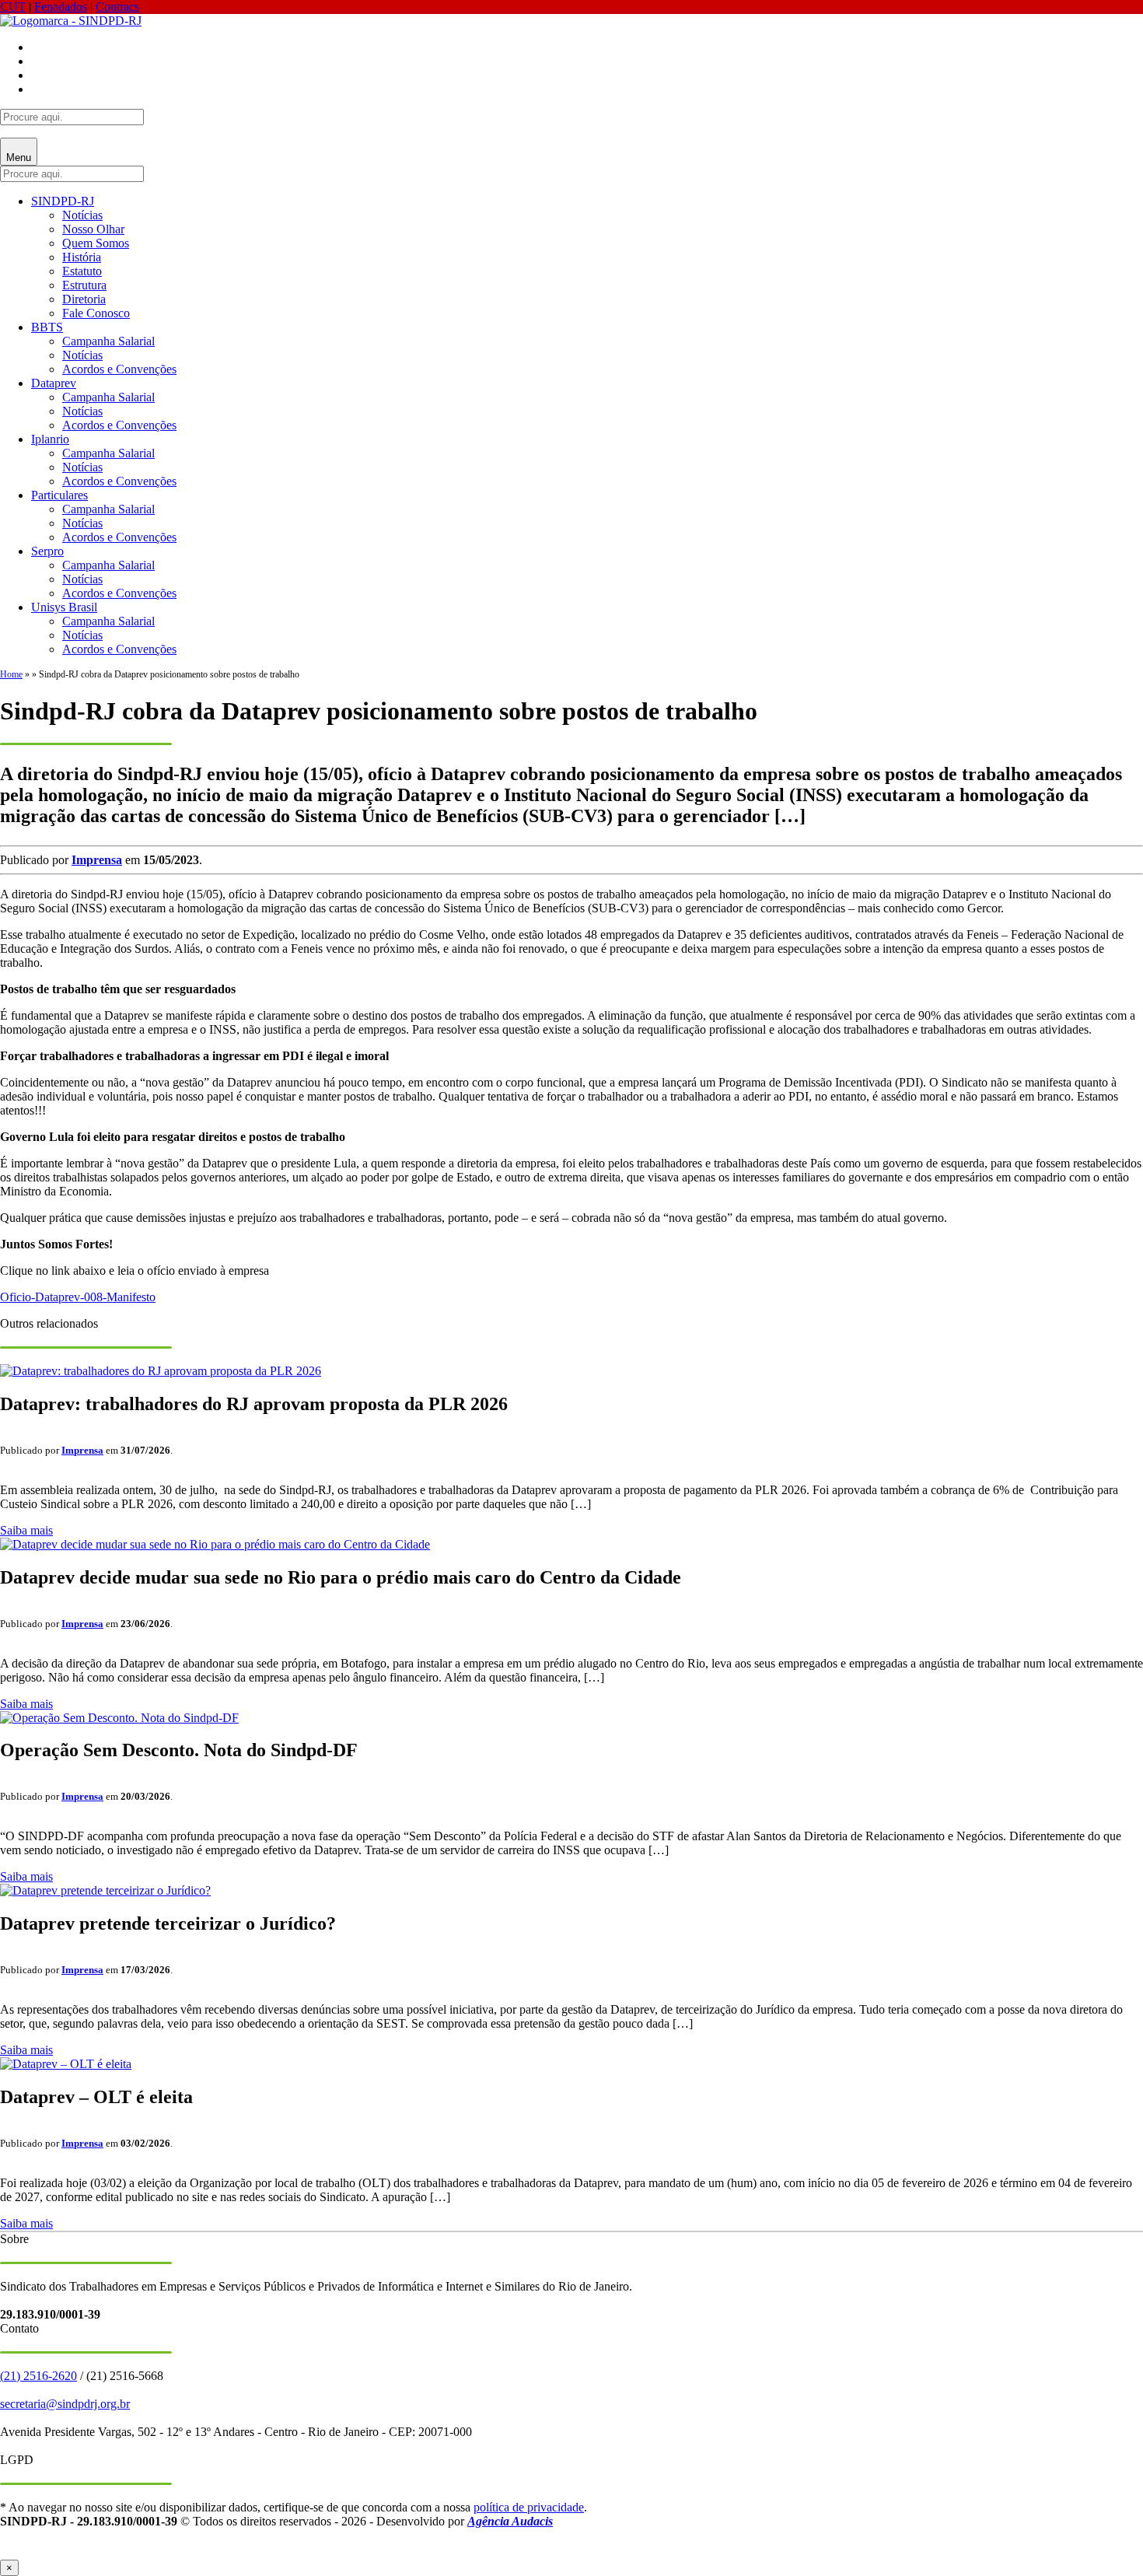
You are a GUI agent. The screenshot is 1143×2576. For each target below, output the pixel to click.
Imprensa (97, 860)
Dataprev (54, 383)
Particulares (59, 495)
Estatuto (82, 271)
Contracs (117, 7)
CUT (13, 7)
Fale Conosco (96, 313)
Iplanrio (50, 439)
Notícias (82, 215)
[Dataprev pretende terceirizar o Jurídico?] (105, 1890)
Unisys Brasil (64, 607)
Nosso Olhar (93, 229)
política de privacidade (529, 2507)
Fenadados (61, 7)
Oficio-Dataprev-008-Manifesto (78, 1297)
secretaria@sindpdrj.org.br (65, 2404)
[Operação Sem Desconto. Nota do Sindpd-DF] (119, 1718)
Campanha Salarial (108, 341)
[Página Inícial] (71, 21)
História (82, 257)
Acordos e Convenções (119, 369)
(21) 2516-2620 (38, 2376)
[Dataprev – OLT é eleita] (66, 2064)
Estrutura (84, 285)
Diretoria (84, 299)
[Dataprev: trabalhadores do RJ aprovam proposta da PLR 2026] (161, 1371)
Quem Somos (96, 243)
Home (11, 674)
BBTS (47, 327)
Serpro (47, 551)
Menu (19, 157)
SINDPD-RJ (63, 201)
